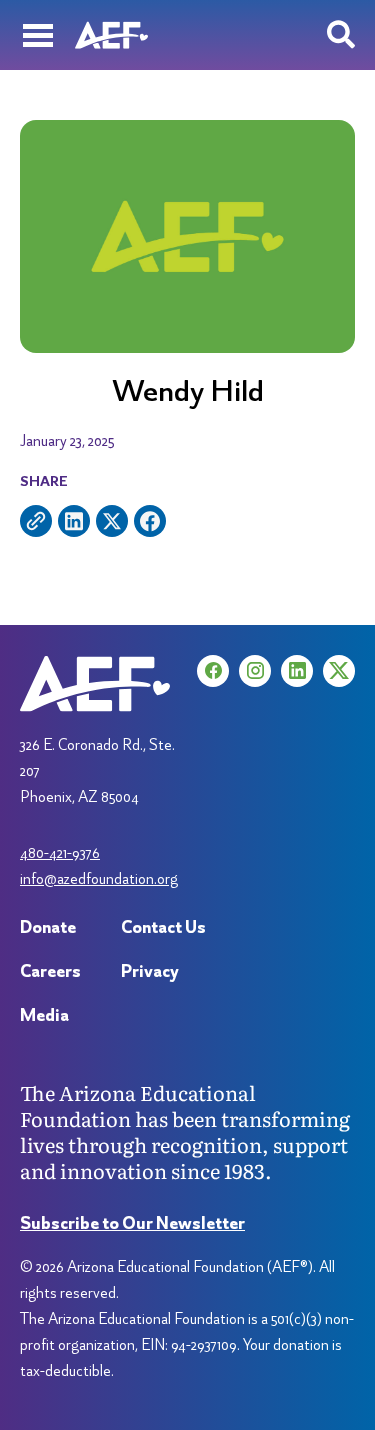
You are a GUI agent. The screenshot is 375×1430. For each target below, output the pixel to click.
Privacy (150, 970)
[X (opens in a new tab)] (339, 671)
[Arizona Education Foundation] (111, 35)
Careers (50, 970)
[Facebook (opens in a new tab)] (213, 671)
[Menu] (37, 35)
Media (44, 1014)
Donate (48, 926)
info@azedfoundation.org (99, 878)
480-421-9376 (60, 852)
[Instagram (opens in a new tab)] (255, 671)
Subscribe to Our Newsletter (132, 1222)
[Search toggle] (341, 35)
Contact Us (163, 926)
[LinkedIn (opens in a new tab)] (297, 671)
